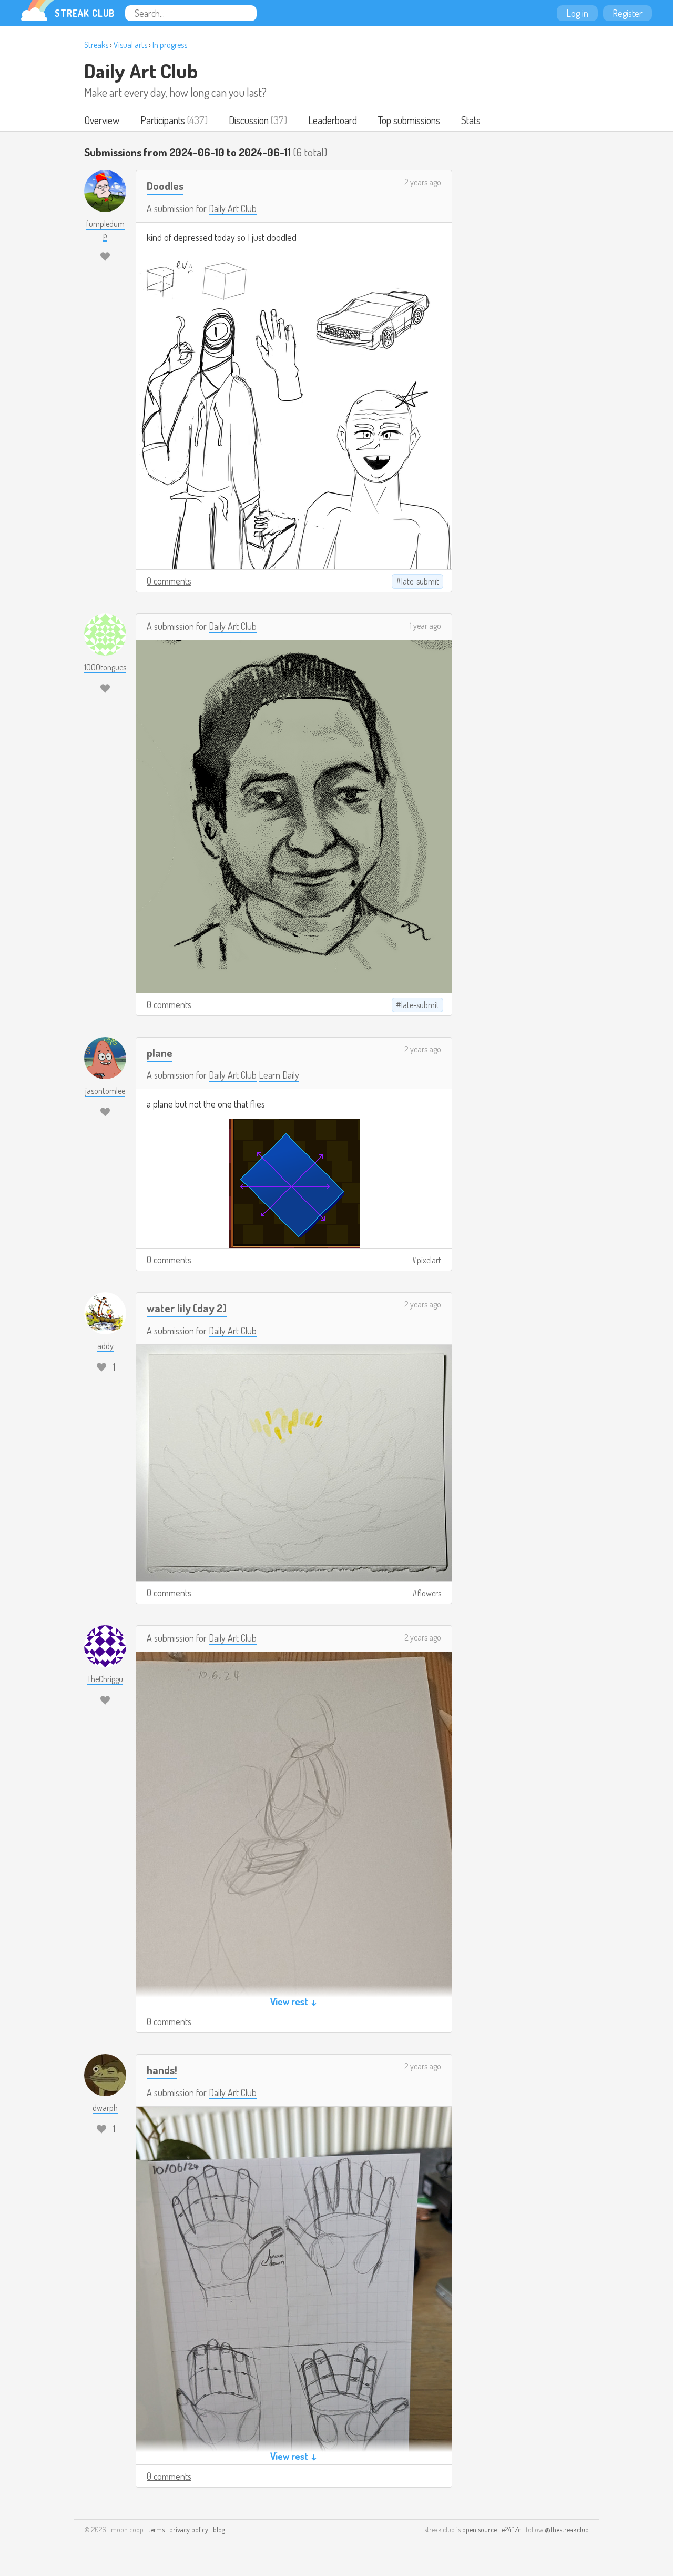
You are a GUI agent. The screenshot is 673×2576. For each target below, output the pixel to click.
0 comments (169, 581)
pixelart (429, 1260)
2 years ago (423, 182)
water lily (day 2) (187, 1308)
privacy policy (189, 2529)
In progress (170, 45)
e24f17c (512, 2529)
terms (156, 2529)
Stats (471, 120)
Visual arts (130, 45)
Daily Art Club (141, 71)
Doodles (165, 185)
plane (160, 1053)
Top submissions (409, 120)
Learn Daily (279, 1075)
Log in (577, 13)
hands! (162, 2070)
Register (628, 13)
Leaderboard (333, 120)
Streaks (96, 45)
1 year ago (425, 626)
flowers (429, 1593)
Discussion (249, 120)
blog (219, 2529)
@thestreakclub (567, 2529)
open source (480, 2529)
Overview (102, 120)
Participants (163, 120)
